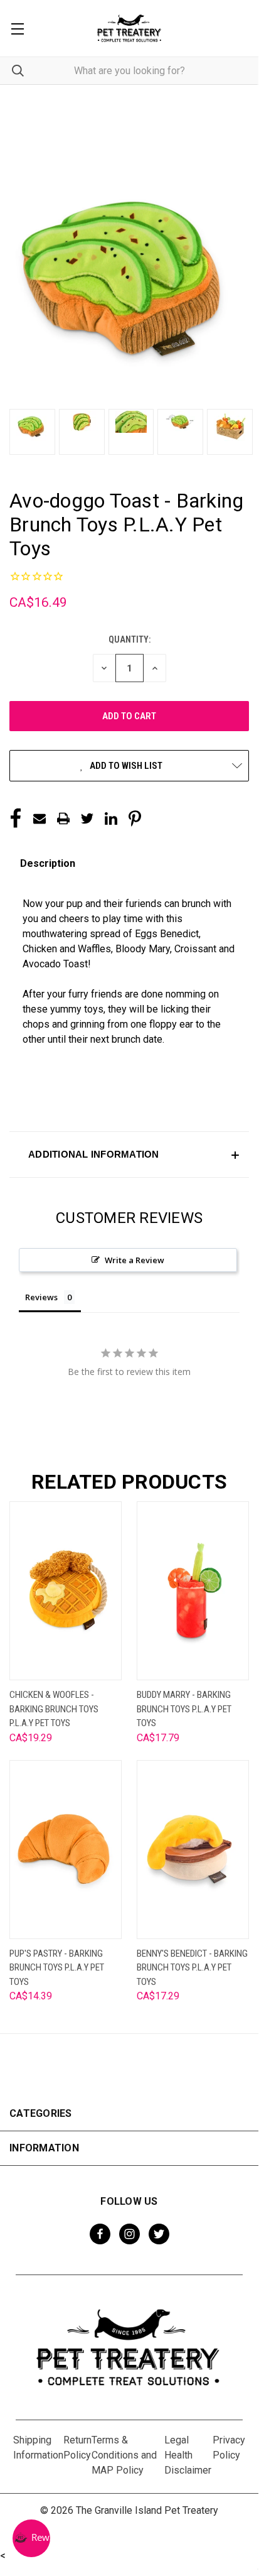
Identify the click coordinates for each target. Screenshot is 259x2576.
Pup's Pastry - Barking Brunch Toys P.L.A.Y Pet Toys (57, 1968)
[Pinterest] (135, 818)
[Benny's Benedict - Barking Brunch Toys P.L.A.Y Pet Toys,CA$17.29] (193, 1850)
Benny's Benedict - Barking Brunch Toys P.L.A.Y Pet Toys (192, 1968)
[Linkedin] (111, 818)
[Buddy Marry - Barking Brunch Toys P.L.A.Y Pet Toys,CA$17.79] (193, 1591)
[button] (129, 1155)
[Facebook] (16, 818)
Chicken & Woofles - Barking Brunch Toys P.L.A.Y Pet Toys (54, 1709)
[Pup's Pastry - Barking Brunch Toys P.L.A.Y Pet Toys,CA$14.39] (66, 1850)
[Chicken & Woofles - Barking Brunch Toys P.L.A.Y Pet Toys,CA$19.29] (66, 1591)
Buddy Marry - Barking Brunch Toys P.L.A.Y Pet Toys (184, 1709)
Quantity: (129, 639)
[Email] (40, 818)
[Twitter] (87, 818)
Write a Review (135, 1260)
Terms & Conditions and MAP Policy (124, 2455)
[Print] (63, 818)
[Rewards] (31, 2538)
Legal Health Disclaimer (188, 2455)
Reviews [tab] (41, 1297)
